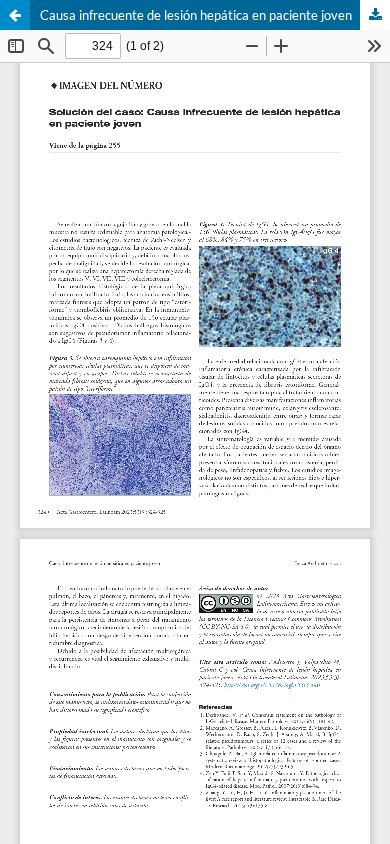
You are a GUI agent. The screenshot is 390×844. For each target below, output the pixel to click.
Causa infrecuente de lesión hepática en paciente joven (196, 15)
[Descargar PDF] (375, 15)
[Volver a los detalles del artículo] (15, 15)
